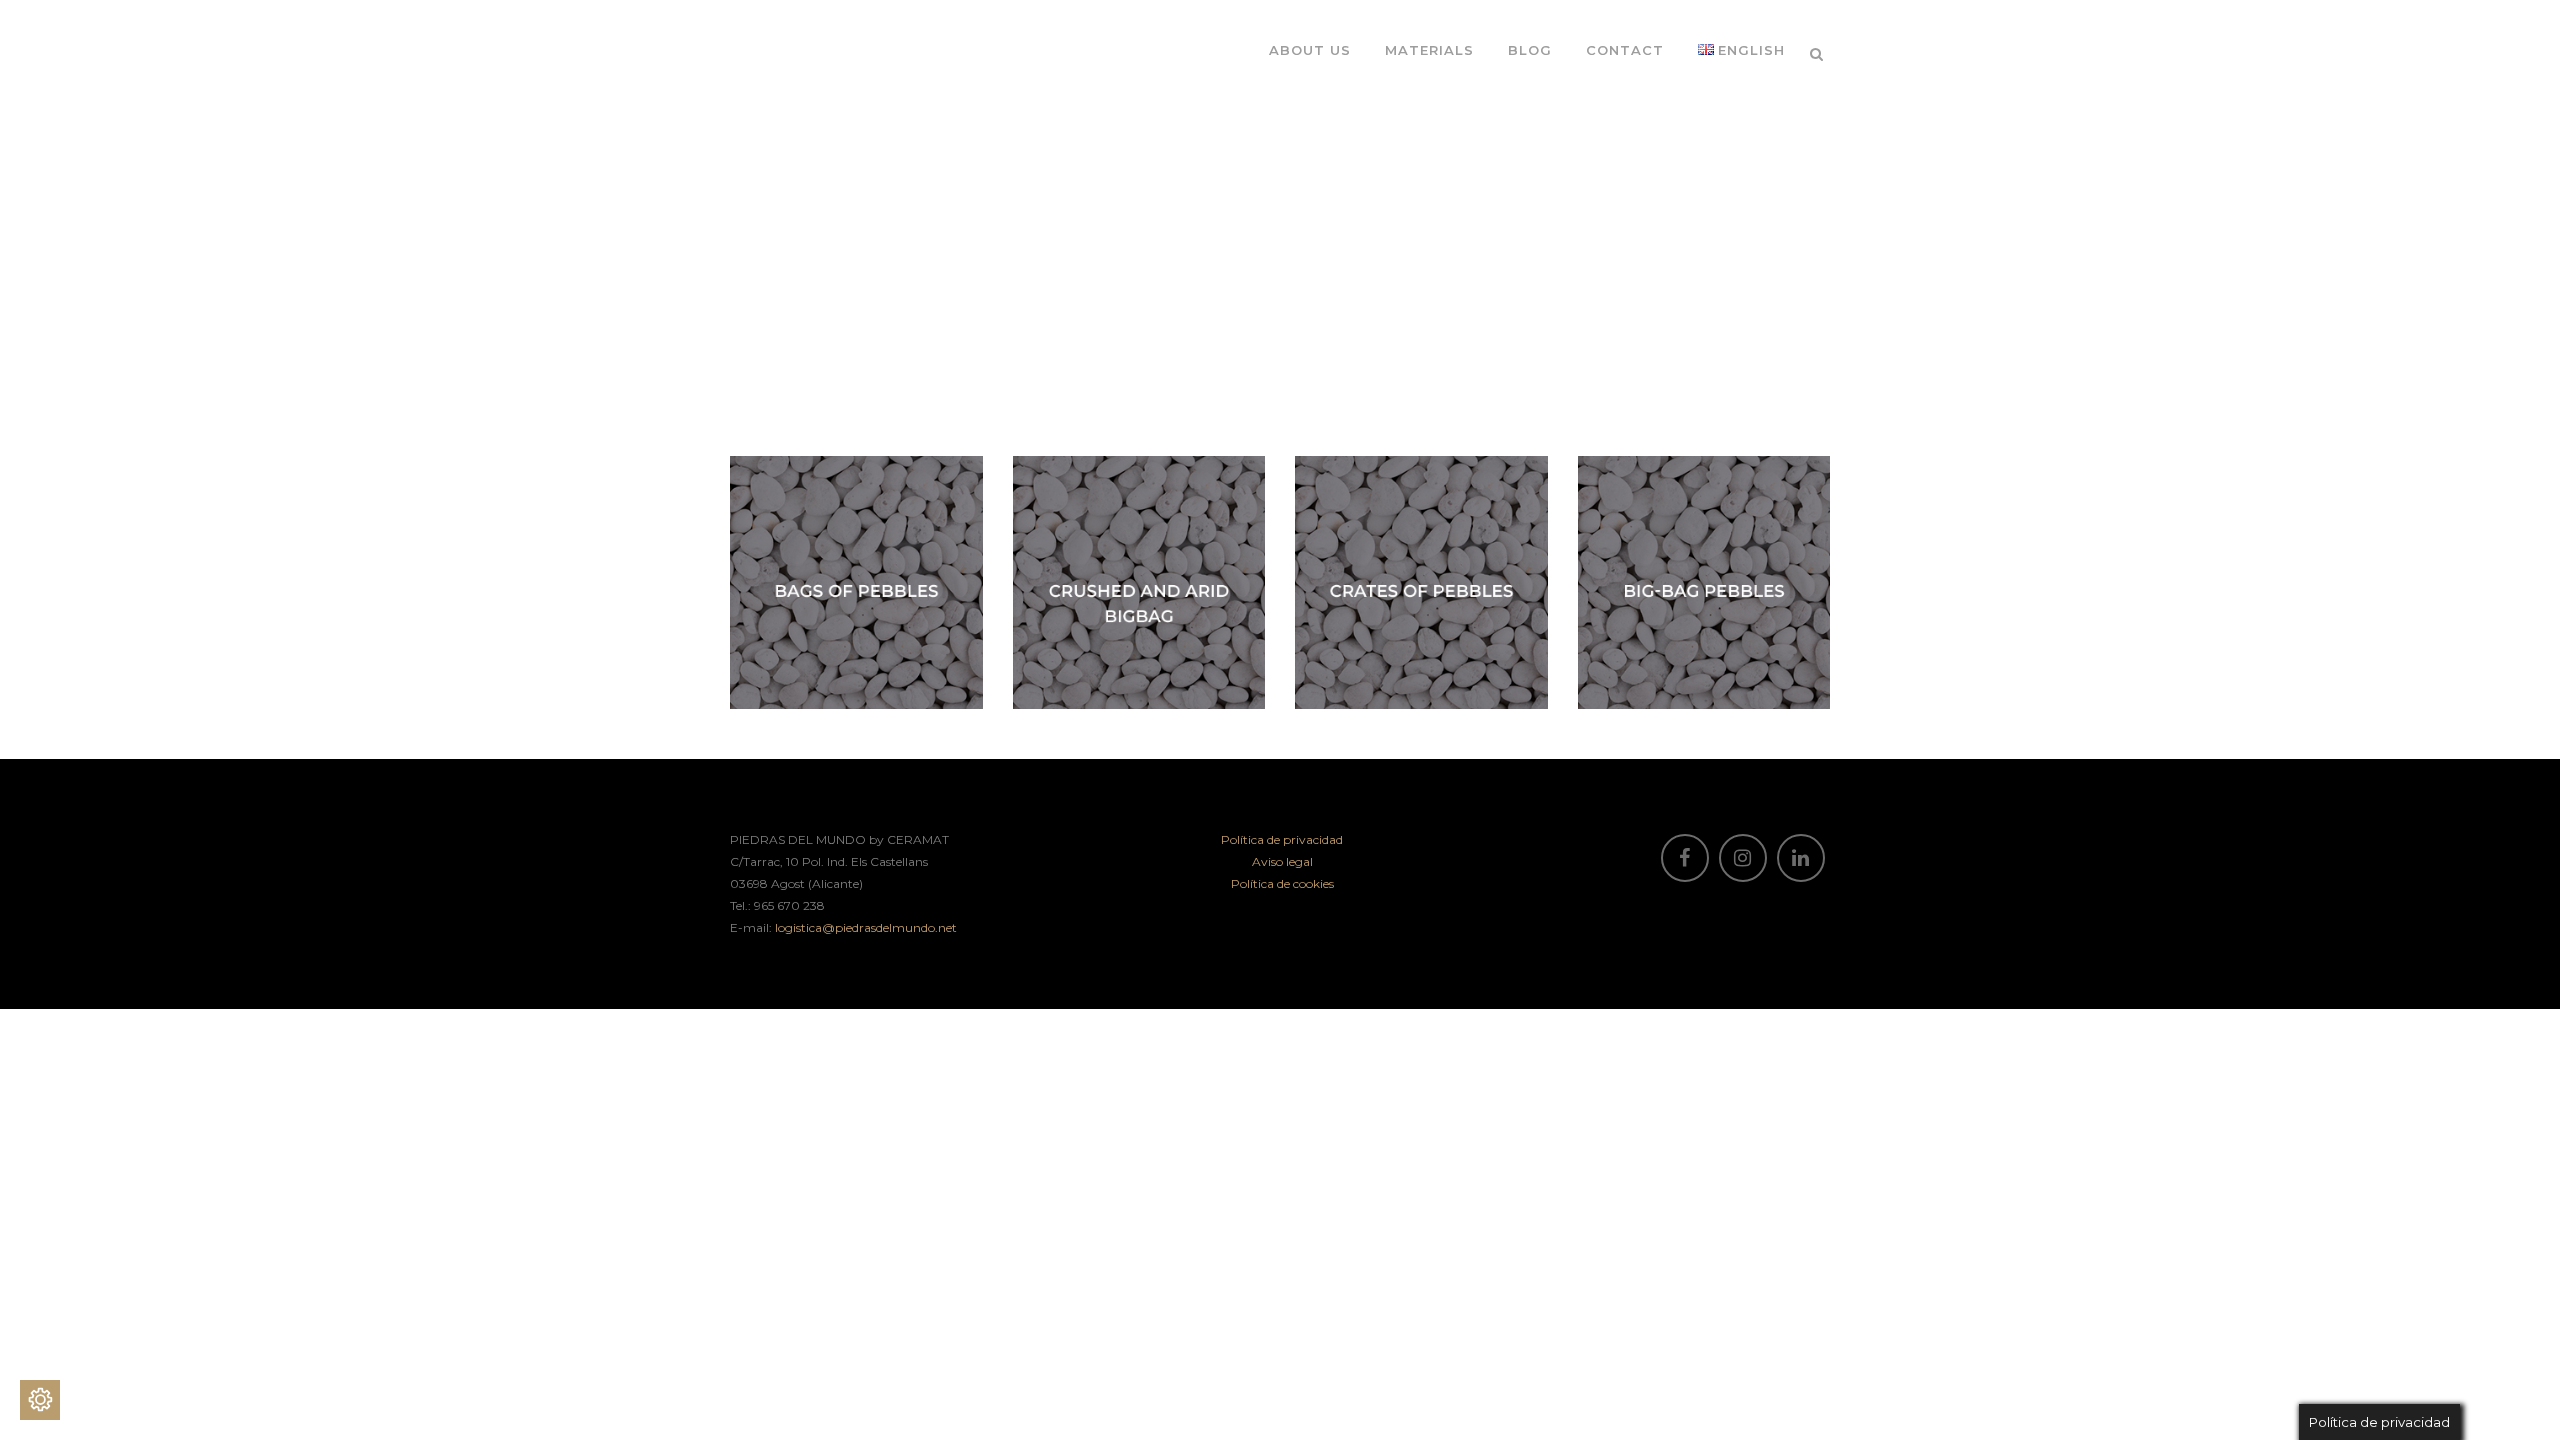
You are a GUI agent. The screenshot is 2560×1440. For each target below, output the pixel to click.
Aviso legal (1282, 861)
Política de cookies (1282, 883)
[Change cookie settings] (40, 1400)
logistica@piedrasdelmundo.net (866, 927)
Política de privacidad (1282, 839)
